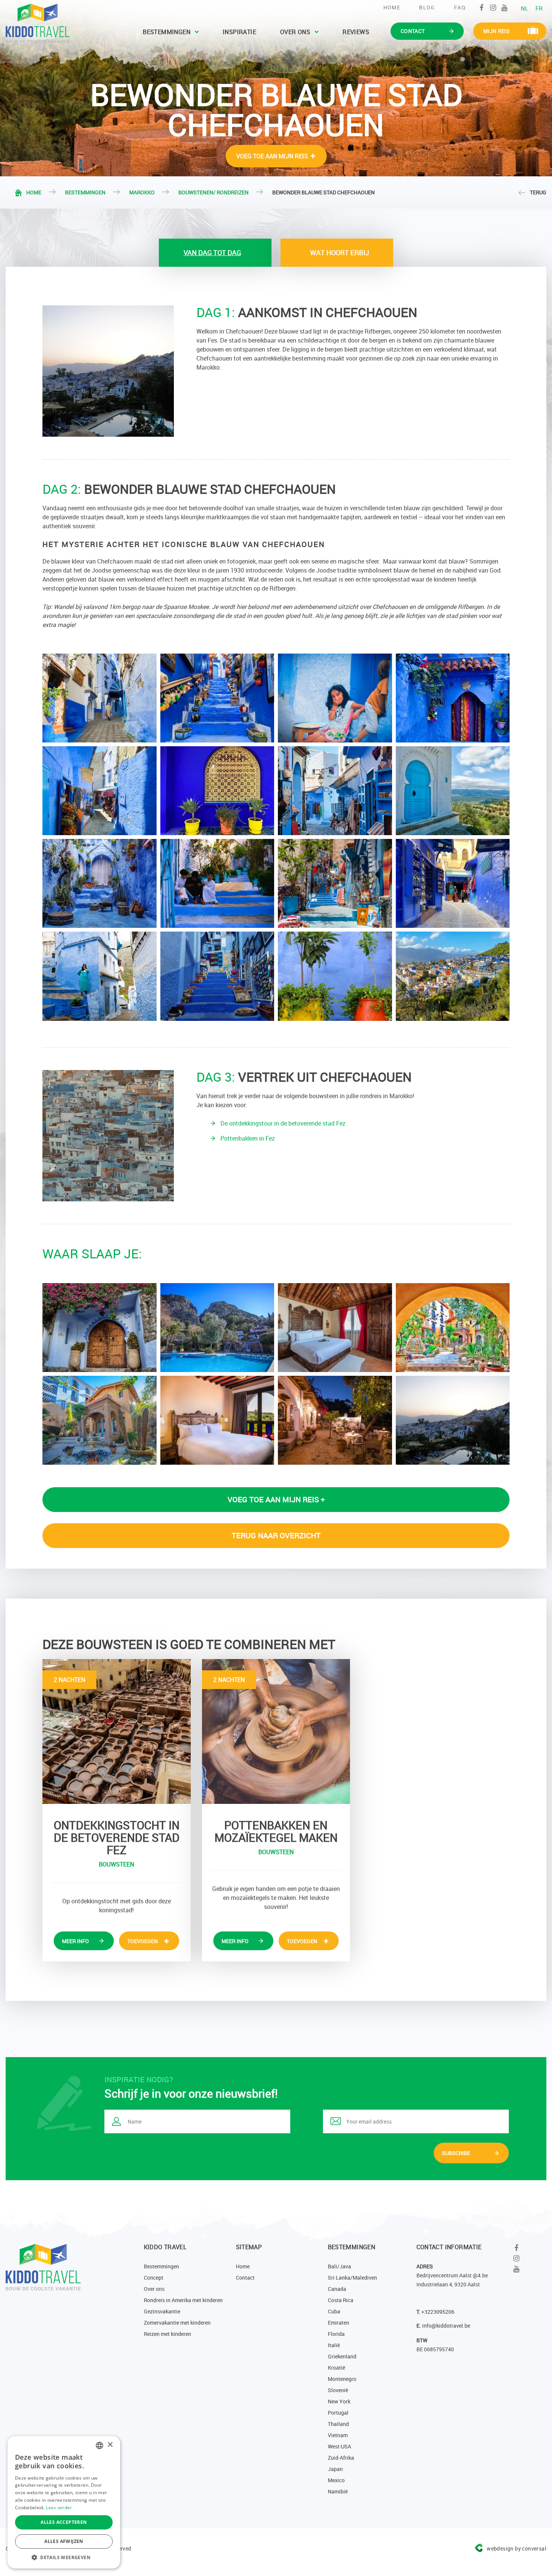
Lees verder (59, 2508)
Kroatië (336, 2368)
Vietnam (338, 2435)
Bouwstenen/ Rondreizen (213, 192)
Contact (245, 2278)
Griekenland (342, 2356)
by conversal (517, 2548)
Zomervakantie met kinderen (177, 2323)
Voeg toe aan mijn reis (272, 156)
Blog (427, 7)
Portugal (338, 2413)
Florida (336, 2334)
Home (392, 7)
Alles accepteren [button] (64, 2522)
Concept (154, 2278)
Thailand (338, 2424)
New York (339, 2401)
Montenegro (342, 2379)
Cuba (334, 2311)
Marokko (142, 192)
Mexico (336, 2480)
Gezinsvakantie (162, 2311)
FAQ (460, 7)
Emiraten (339, 2323)
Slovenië (338, 2390)
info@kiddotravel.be (446, 2326)
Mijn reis (496, 31)
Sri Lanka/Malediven (352, 2278)
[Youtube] (504, 8)
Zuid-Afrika (341, 2458)
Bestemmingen (167, 32)
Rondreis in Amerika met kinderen (183, 2300)
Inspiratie (239, 32)
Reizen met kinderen (167, 2334)
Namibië (338, 2491)
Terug (538, 192)
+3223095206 (438, 2312)
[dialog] (64, 2502)
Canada (337, 2289)
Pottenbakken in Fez (248, 1138)
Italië (334, 2345)
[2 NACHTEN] (117, 1731)
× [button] (110, 2445)
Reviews (356, 32)
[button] (64, 2557)
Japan (335, 2469)
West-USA (339, 2446)
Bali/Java (339, 2266)
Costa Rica (341, 2300)
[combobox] (100, 2445)
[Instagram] (493, 8)
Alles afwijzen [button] (64, 2541)
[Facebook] (482, 8)
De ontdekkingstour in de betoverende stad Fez (283, 1123)
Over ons (295, 32)
